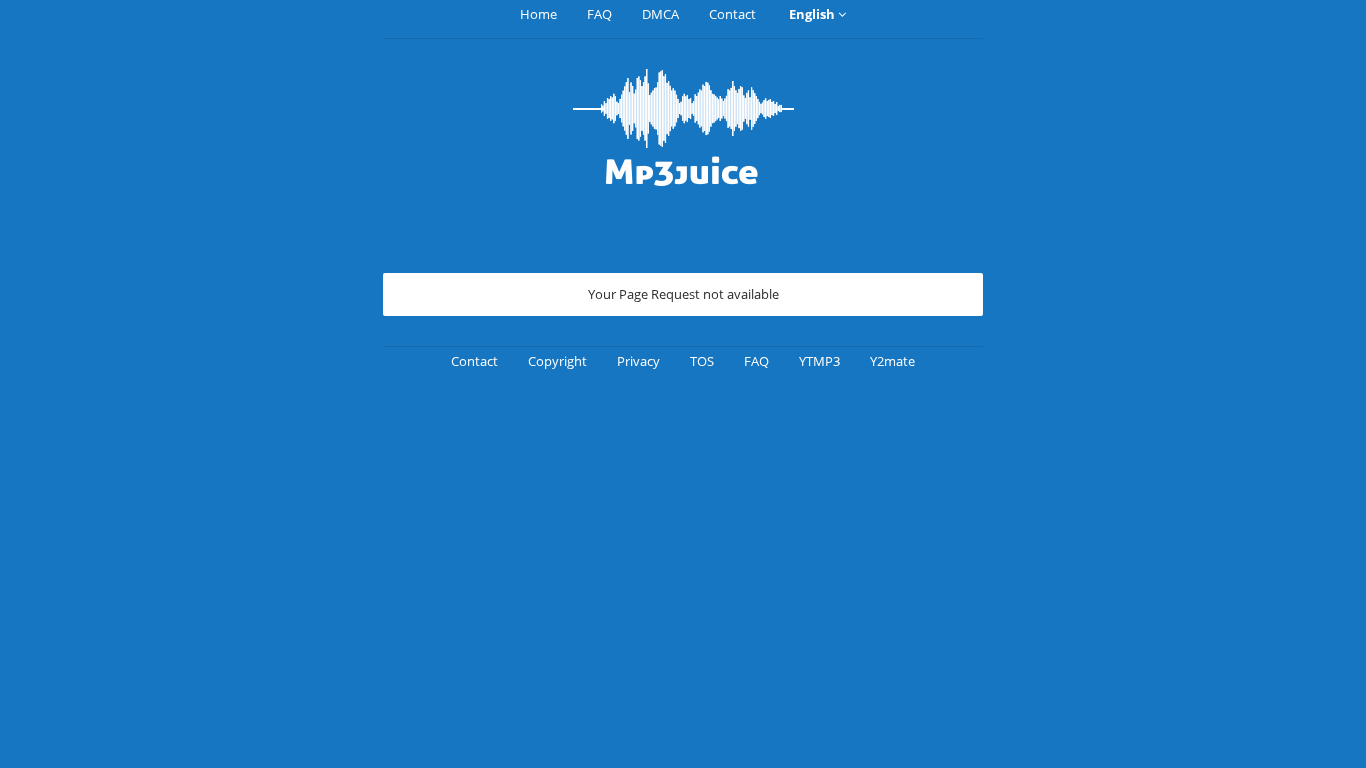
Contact (732, 14)
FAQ (599, 14)
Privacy (638, 361)
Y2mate (892, 361)
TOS (702, 361)
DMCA (660, 14)
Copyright (557, 361)
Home (538, 14)
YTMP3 (819, 361)
